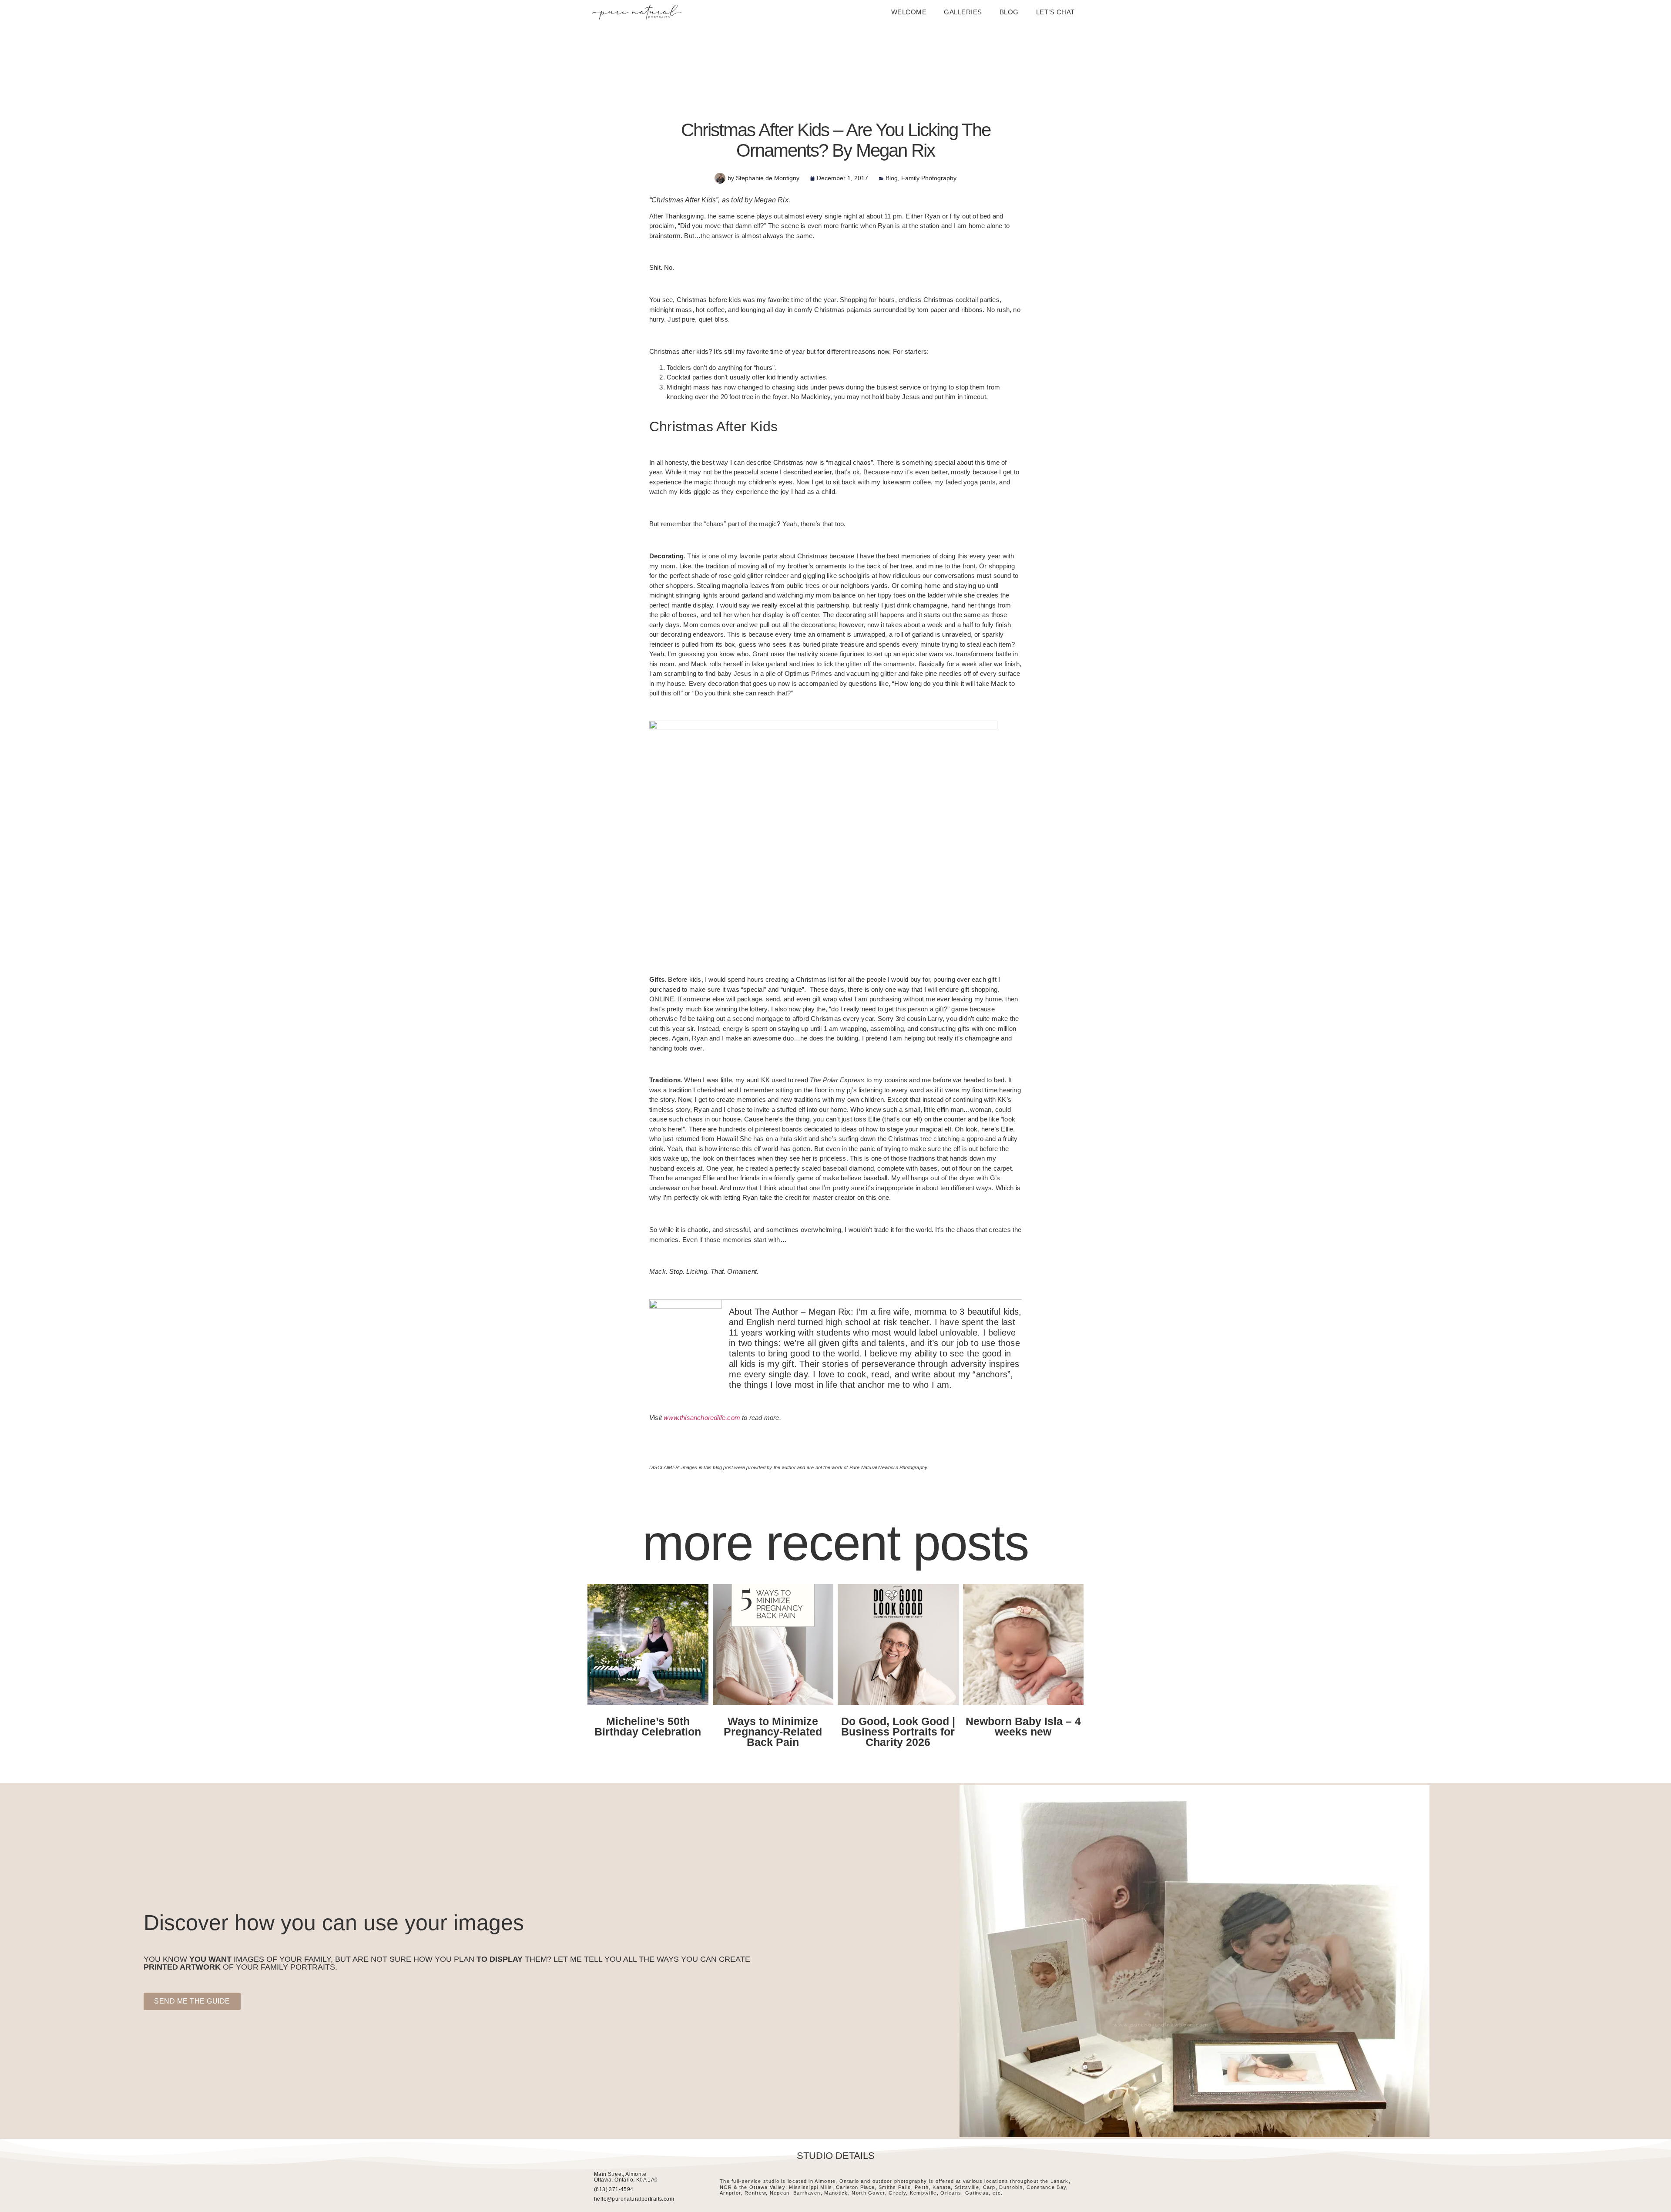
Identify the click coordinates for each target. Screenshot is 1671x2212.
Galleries (963, 12)
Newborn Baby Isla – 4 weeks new (1023, 1726)
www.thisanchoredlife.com (702, 1418)
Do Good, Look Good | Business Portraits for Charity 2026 (898, 1732)
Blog (1009, 12)
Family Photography (929, 178)
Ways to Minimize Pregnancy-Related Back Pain (773, 1732)
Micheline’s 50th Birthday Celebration (648, 1726)
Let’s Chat (1055, 12)
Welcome (909, 12)
